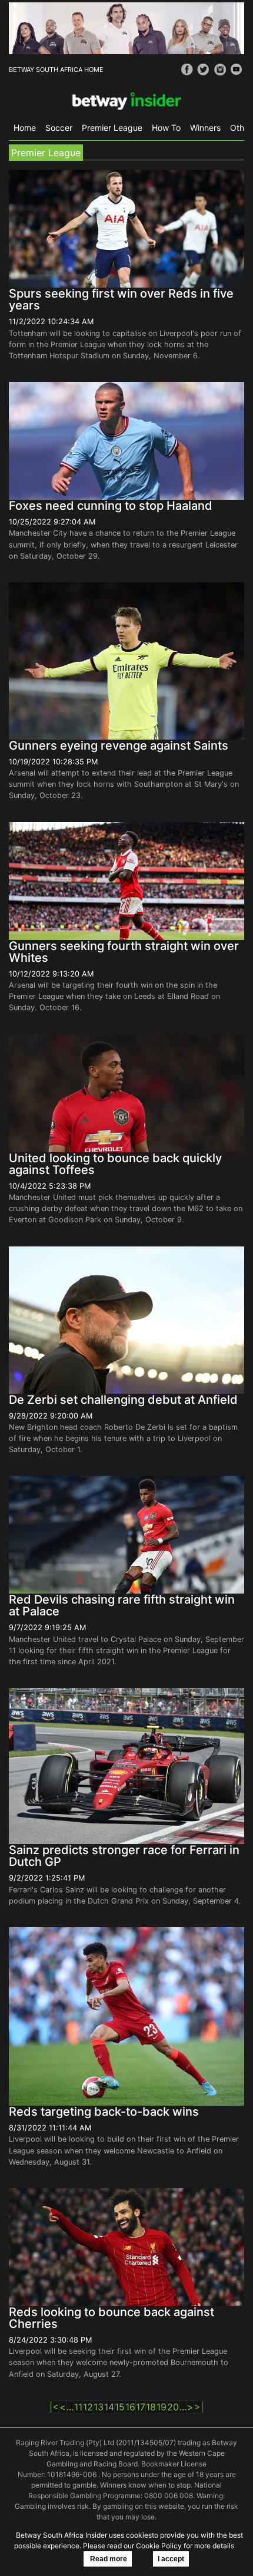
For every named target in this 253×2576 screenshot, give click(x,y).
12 (88, 2407)
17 (141, 2407)
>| (199, 2407)
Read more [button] (108, 2559)
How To (166, 128)
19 (162, 2407)
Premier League (112, 128)
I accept (171, 2559)
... (70, 2407)
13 (99, 2407)
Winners (205, 128)
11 (78, 2407)
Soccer (59, 128)
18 (151, 2407)
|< (54, 2407)
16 (130, 2407)
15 (120, 2407)
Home (25, 128)
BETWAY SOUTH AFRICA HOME (56, 70)
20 (173, 2407)
